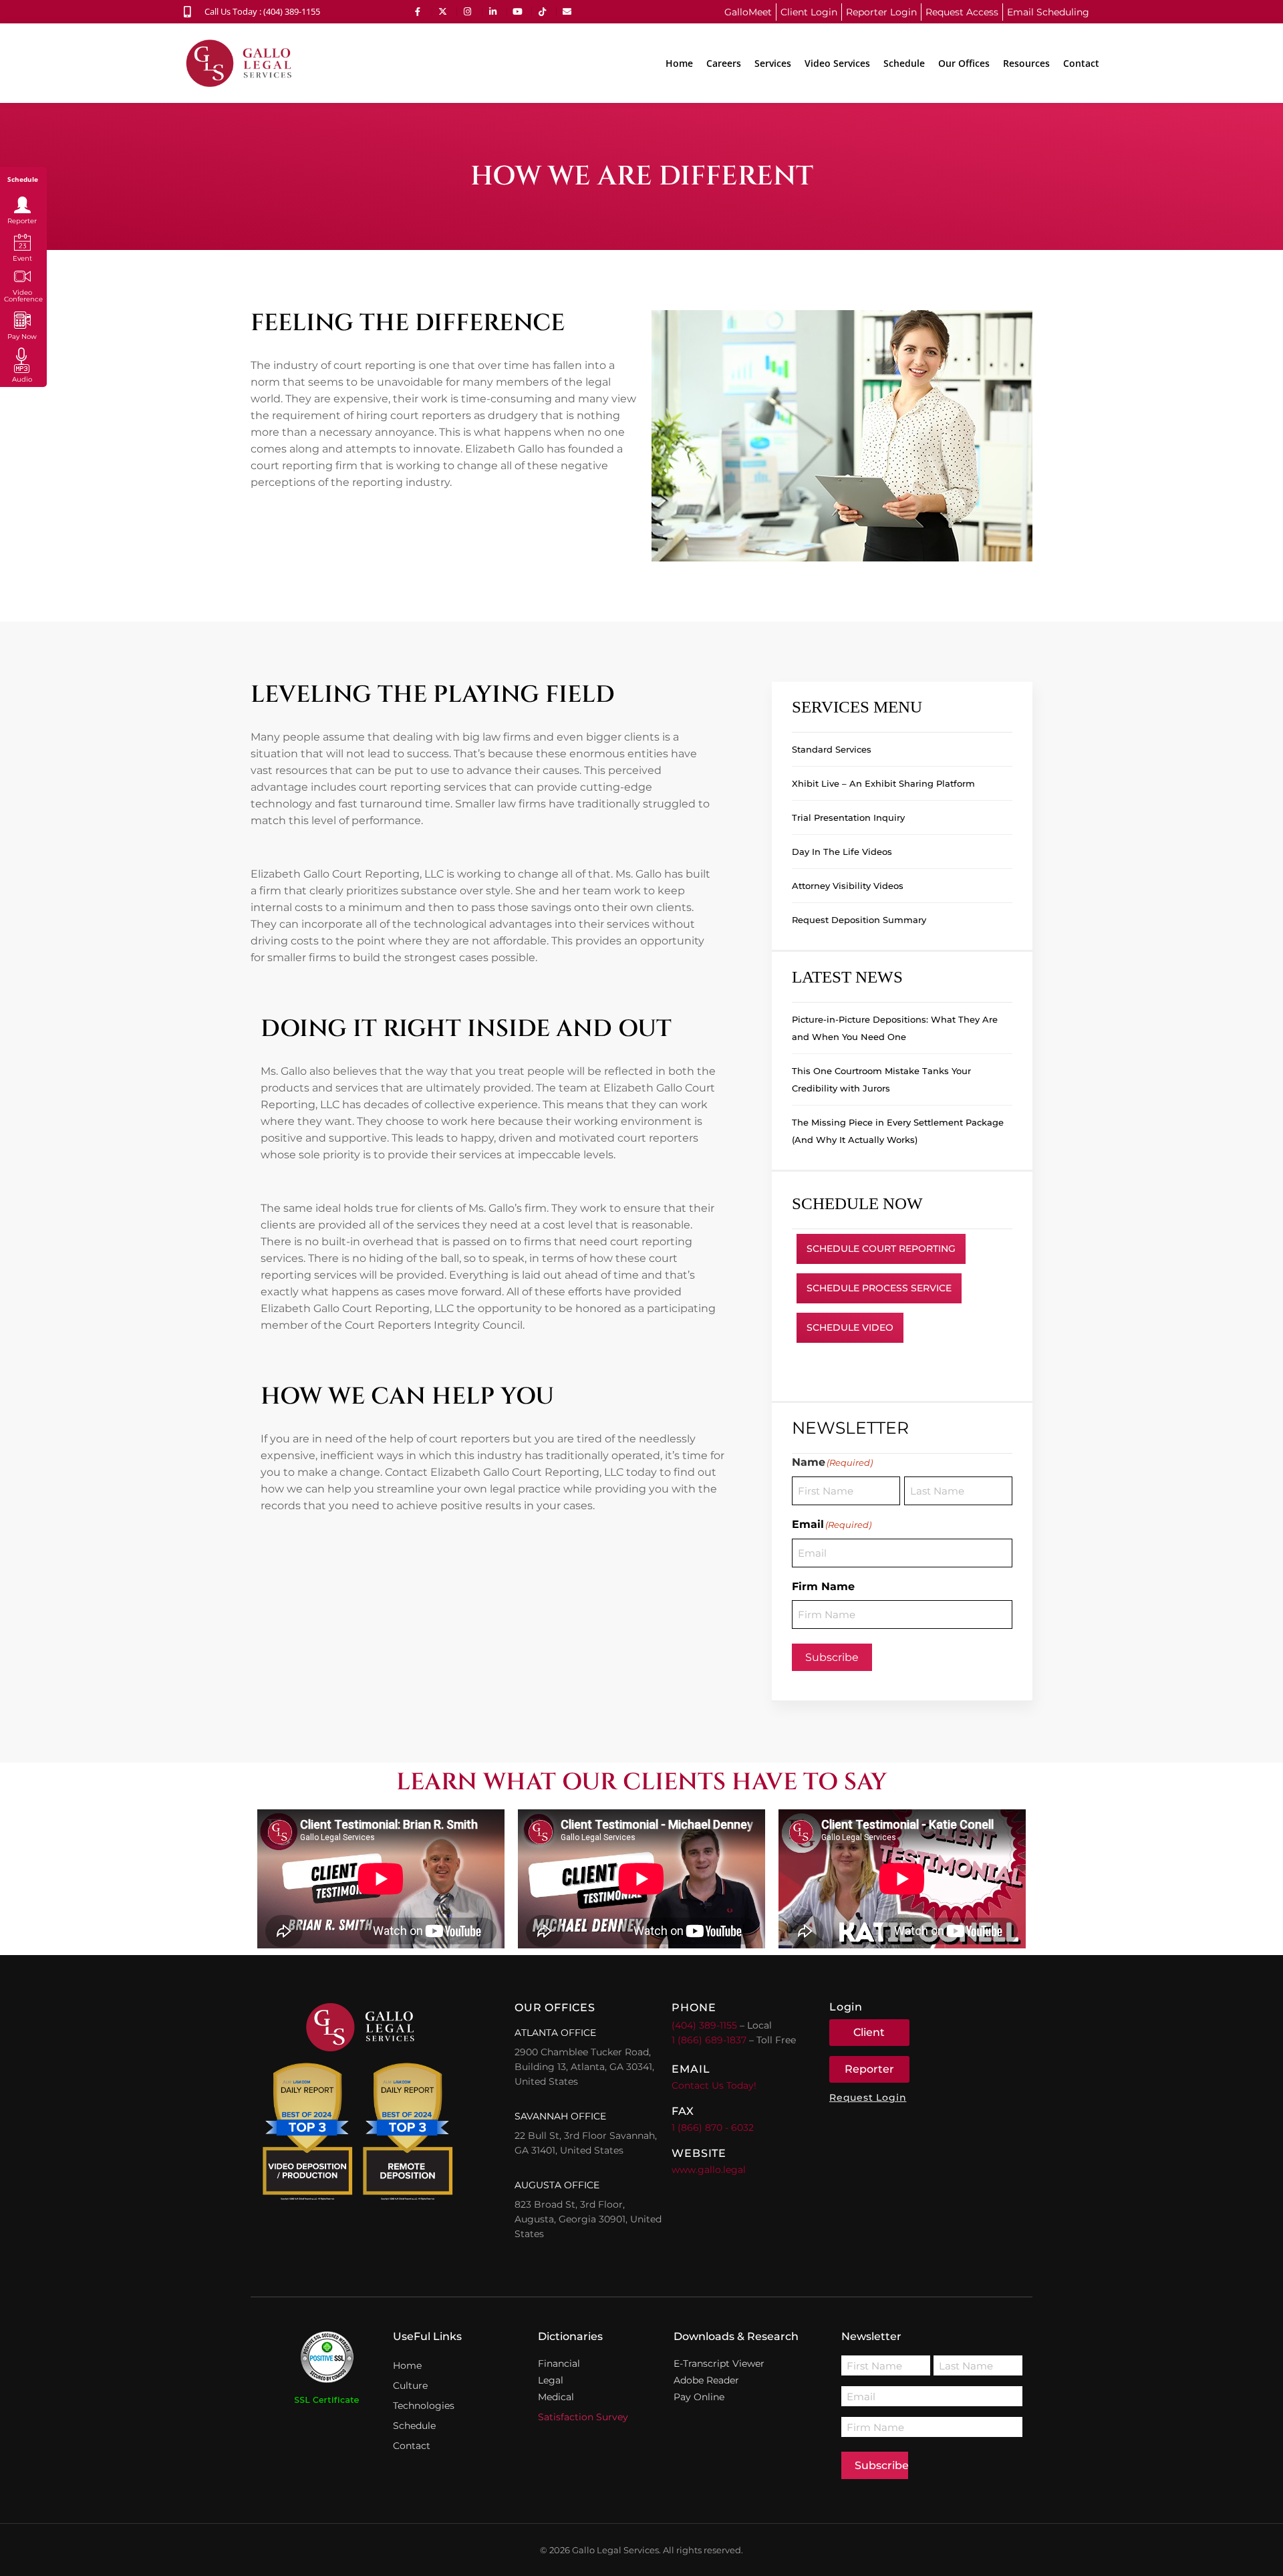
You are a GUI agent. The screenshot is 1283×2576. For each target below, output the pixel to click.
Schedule (904, 63)
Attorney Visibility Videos (848, 886)
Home (679, 63)
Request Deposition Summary (859, 920)
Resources (1026, 63)
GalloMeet (748, 12)
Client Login (809, 12)
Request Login (868, 2097)
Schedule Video (850, 1327)
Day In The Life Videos (842, 852)
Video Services (837, 63)
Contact (1081, 63)
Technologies (424, 2406)
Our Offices (964, 63)
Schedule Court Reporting (881, 1249)
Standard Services (832, 749)
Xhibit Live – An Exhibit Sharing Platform (883, 783)
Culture (410, 2386)
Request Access (962, 12)
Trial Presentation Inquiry (848, 817)
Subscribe (832, 1657)
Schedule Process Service (879, 1288)
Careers (724, 63)
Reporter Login (881, 12)
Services (773, 63)
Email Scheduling (1048, 12)
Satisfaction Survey (583, 2417)
